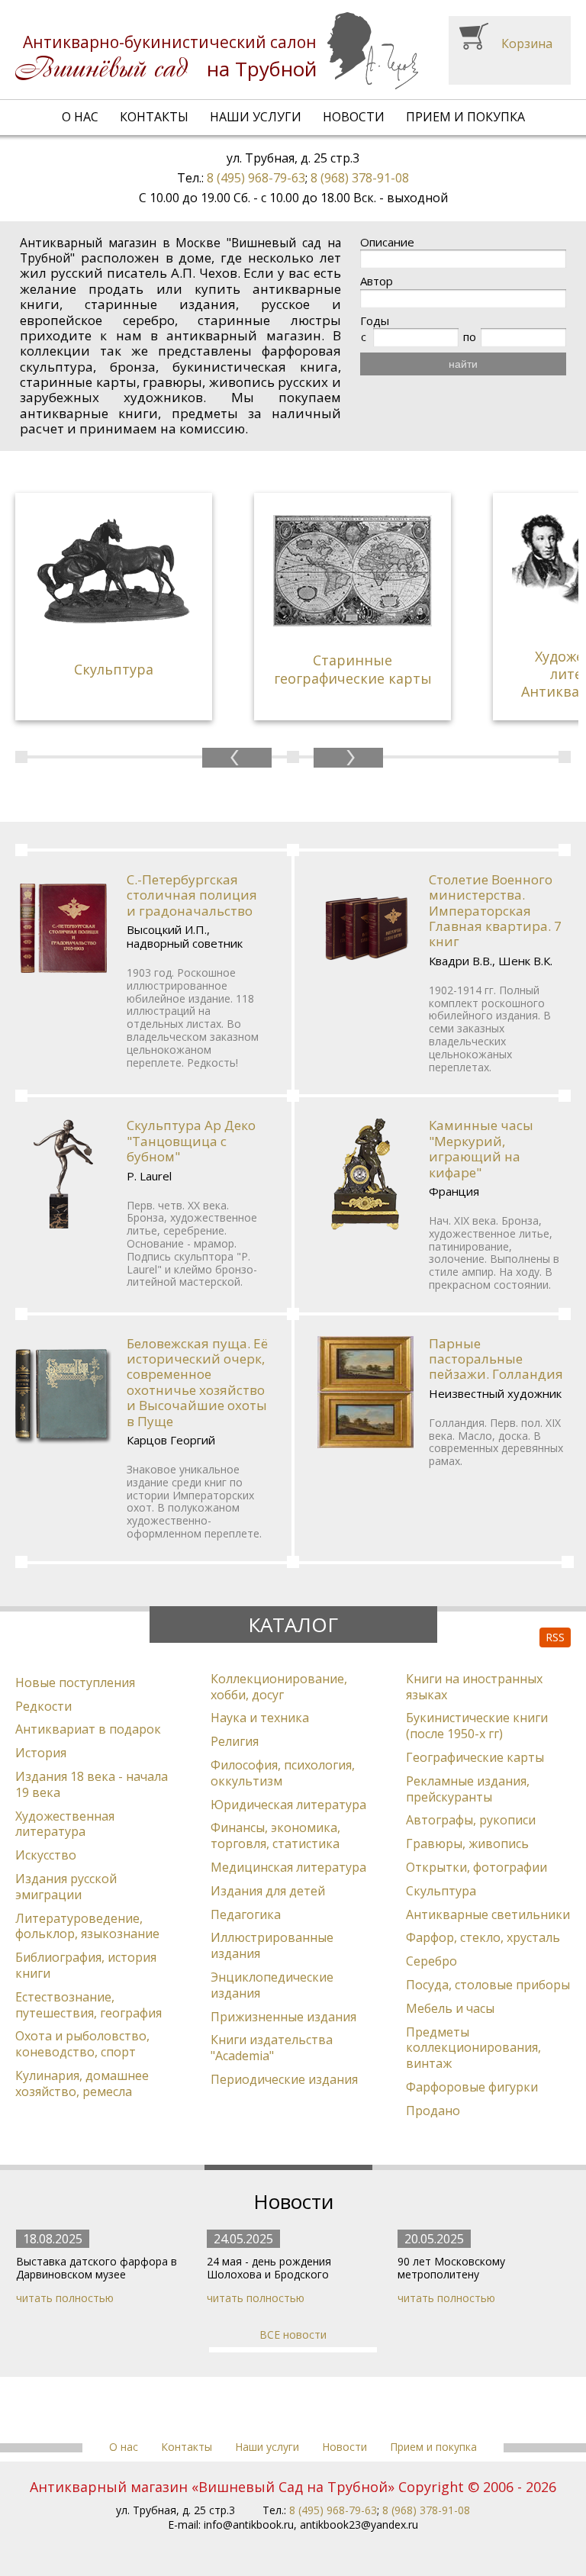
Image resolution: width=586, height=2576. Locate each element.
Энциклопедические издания (272, 1985)
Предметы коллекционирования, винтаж (473, 2048)
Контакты (154, 117)
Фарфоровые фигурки (472, 2087)
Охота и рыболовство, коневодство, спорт (82, 2044)
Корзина (527, 43)
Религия (235, 1741)
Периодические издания (284, 2079)
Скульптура (441, 1891)
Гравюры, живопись (467, 1843)
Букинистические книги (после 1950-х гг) (477, 1726)
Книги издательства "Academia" (272, 2048)
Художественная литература (65, 1824)
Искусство (46, 1855)
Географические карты (475, 1757)
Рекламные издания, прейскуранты (468, 1789)
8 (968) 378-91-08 (360, 178)
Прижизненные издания (283, 2017)
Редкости (43, 1706)
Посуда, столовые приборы (488, 1985)
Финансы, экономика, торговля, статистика (275, 1835)
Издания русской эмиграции (66, 1887)
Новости (354, 117)
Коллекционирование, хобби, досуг (279, 1687)
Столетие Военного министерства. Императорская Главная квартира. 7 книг (495, 911)
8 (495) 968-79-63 (256, 178)
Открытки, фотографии (477, 1867)
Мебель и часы (450, 2008)
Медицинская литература (288, 1867)
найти (463, 364)
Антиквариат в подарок (88, 1729)
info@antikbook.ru (249, 2524)
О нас (80, 117)
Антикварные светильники (488, 1914)
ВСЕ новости (293, 2334)
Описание (387, 242)
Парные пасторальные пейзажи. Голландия (496, 1359)
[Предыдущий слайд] (237, 758)
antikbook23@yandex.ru (359, 2524)
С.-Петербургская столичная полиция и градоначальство (192, 895)
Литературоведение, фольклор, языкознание (87, 1926)
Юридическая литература (288, 1805)
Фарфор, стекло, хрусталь (483, 1937)
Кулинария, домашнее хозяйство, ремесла (82, 2083)
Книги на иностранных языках (474, 1687)
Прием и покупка (465, 117)
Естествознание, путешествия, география (89, 2005)
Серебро (431, 1961)
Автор (377, 281)
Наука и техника (260, 1718)
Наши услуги (256, 117)
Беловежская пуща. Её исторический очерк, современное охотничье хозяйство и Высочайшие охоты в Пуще (197, 1382)
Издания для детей (268, 1891)
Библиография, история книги (86, 1965)
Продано (433, 2111)
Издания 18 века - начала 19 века (92, 1784)
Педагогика (246, 1914)
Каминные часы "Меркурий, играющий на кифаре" (481, 1148)
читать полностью (65, 2298)
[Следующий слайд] (348, 758)
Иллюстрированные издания (272, 1945)
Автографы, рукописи (471, 1820)
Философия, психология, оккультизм (283, 1773)
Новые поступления (75, 1682)
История (41, 1753)
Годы (375, 321)
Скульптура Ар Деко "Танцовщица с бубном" (191, 1141)
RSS (555, 1637)
